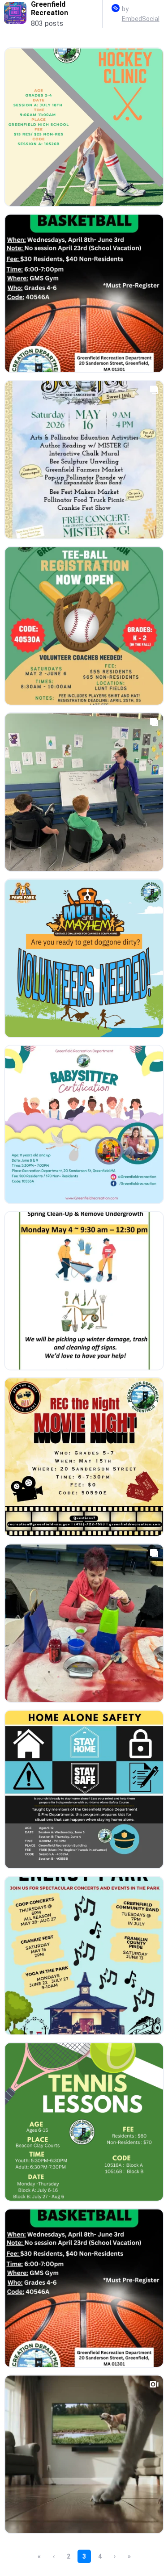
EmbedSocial (141, 19)
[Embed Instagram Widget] (116, 10)
